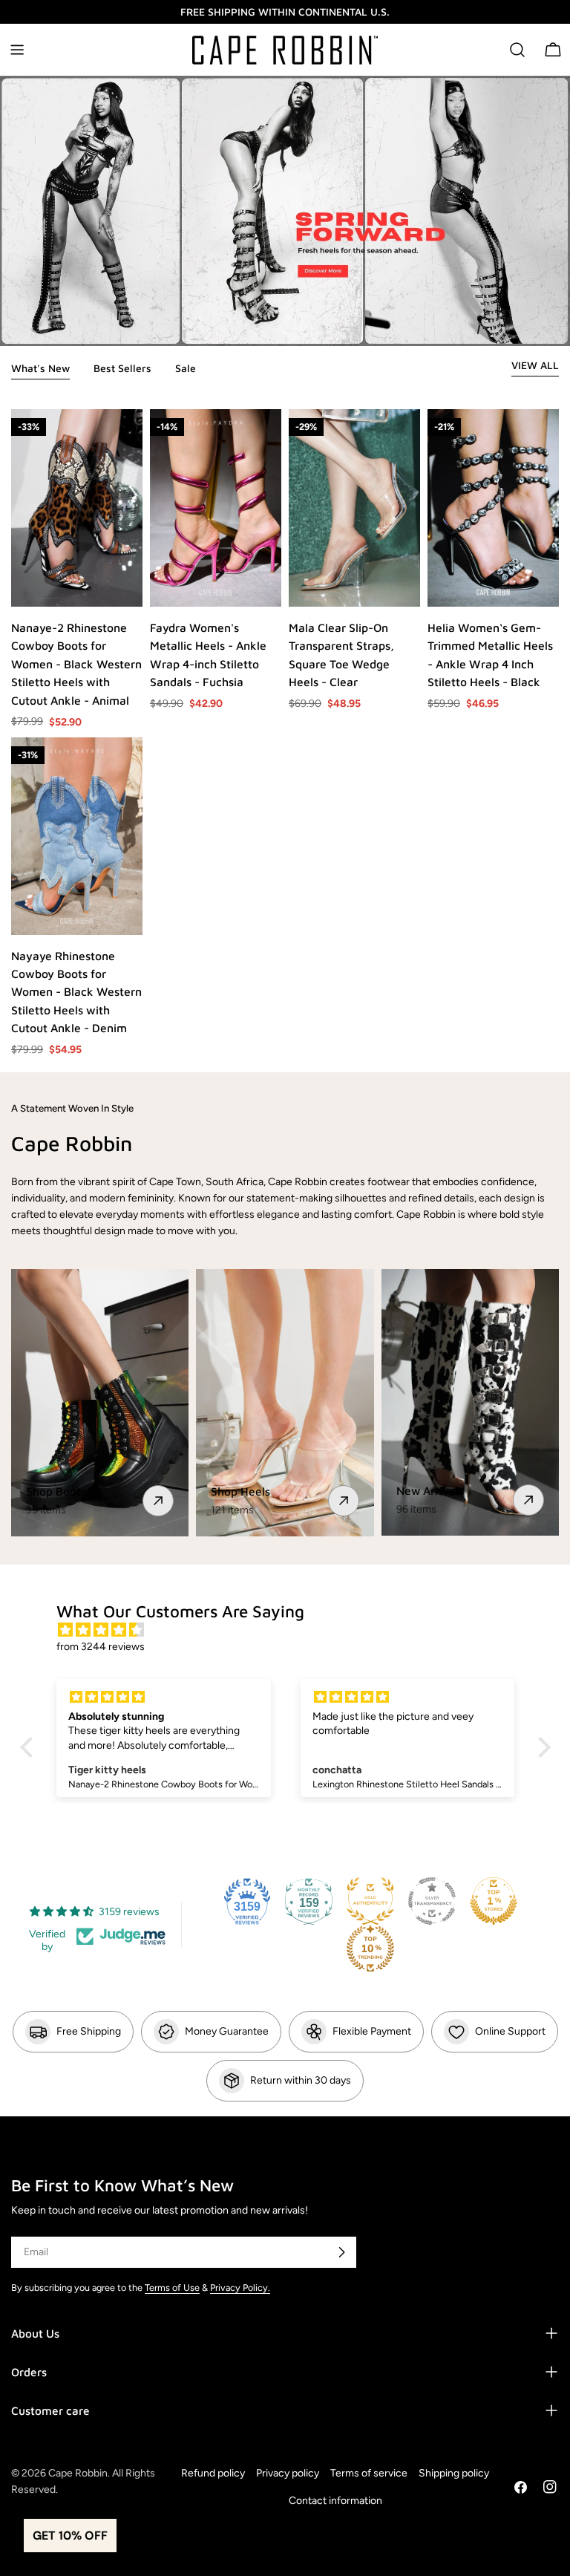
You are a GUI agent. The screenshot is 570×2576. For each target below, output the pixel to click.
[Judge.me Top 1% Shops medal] (494, 1901)
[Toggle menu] (17, 50)
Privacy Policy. (240, 2288)
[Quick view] (131, 584)
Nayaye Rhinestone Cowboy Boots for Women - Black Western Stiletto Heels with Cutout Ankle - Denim (76, 992)
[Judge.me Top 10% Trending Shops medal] (370, 1949)
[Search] (517, 50)
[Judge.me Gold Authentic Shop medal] (370, 1901)
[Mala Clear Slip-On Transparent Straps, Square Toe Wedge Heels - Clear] (354, 508)
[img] (293, 1630)
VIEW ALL (535, 365)
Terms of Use (172, 2288)
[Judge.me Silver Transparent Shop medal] (432, 1901)
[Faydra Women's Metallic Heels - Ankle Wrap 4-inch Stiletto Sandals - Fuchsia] (216, 508)
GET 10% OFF (70, 2536)
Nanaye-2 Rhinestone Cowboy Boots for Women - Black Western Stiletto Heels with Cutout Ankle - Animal (76, 664)
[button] (30, 1747)
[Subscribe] (341, 2252)
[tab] (40, 370)
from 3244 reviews (101, 1647)
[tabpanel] (285, 733)
